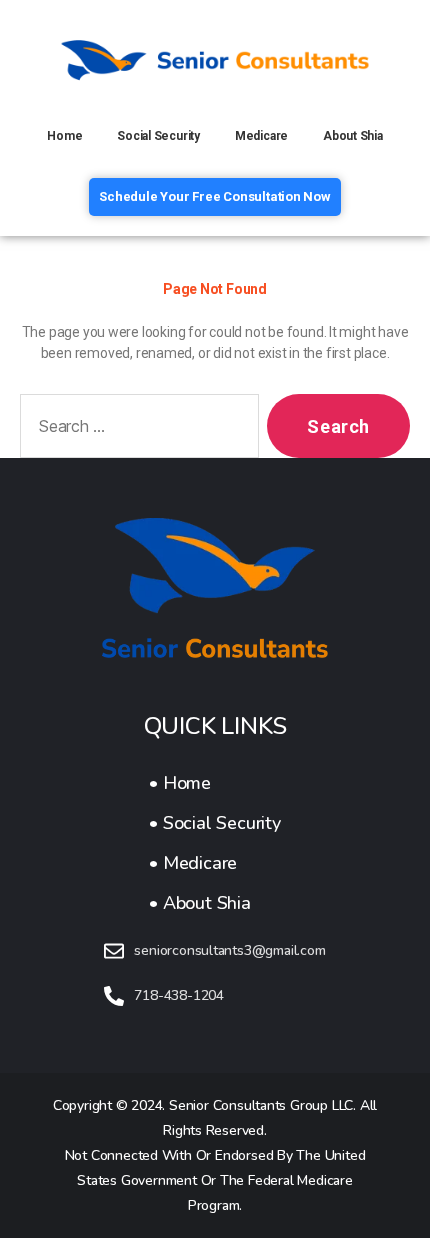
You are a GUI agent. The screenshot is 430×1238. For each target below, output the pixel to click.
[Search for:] (135, 430)
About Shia (353, 136)
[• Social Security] (214, 823)
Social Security (158, 136)
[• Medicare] (214, 863)
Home (64, 136)
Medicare (261, 136)
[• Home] (214, 783)
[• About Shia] (214, 903)
